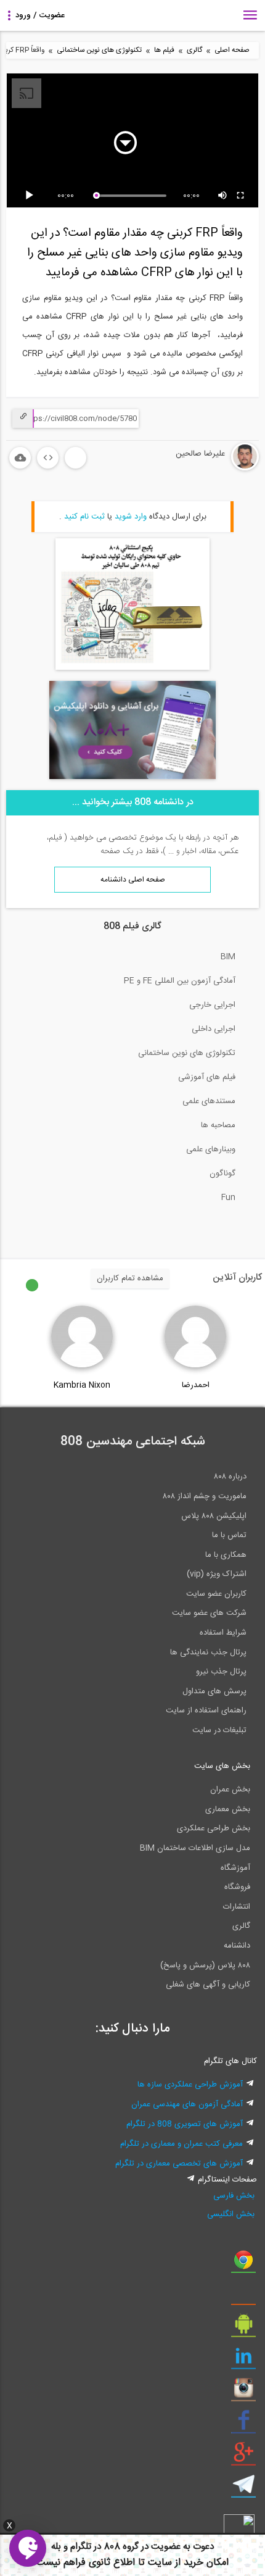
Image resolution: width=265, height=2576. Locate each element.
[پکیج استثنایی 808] (132, 668)
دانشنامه (237, 1946)
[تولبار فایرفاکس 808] (243, 2296)
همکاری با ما (226, 1555)
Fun (228, 1198)
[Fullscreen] (241, 196)
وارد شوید (131, 517)
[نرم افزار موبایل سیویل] (243, 2328)
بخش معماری (228, 1809)
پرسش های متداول (214, 1691)
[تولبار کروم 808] (243, 2264)
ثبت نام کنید (84, 517)
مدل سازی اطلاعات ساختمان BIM (195, 1848)
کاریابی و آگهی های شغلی (208, 1985)
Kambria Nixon (82, 1385)
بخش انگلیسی (231, 2214)
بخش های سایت (222, 1766)
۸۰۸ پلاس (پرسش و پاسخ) (205, 1965)
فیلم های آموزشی (207, 1077)
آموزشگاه (235, 1868)
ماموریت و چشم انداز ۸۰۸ (205, 1496)
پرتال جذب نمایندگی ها (208, 1653)
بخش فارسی (234, 2196)
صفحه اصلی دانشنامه (133, 880)
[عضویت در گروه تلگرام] (243, 2489)
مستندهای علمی (209, 1101)
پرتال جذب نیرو (221, 1672)
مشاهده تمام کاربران (130, 1278)
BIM (228, 957)
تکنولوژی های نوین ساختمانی (99, 50)
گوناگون (222, 1173)
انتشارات (237, 1907)
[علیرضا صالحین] (208, 469)
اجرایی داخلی (214, 1029)
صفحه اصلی (232, 50)
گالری (194, 50)
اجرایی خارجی (212, 1005)
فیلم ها (164, 50)
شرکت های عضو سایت (209, 1613)
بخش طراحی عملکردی (214, 1828)
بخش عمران (230, 1790)
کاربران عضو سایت (216, 1594)
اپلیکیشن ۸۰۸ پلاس (214, 1516)
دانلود (20, 458)
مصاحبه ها (218, 1125)
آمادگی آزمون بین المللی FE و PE (180, 981)
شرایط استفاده (223, 1633)
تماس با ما (229, 1535)
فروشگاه (237, 1887)
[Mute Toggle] (223, 196)
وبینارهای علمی (211, 1149)
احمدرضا (196, 1385)
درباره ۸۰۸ (230, 1477)
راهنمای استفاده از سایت (206, 1711)
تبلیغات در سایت (219, 1730)
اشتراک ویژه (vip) (217, 1574)
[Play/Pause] (31, 196)
